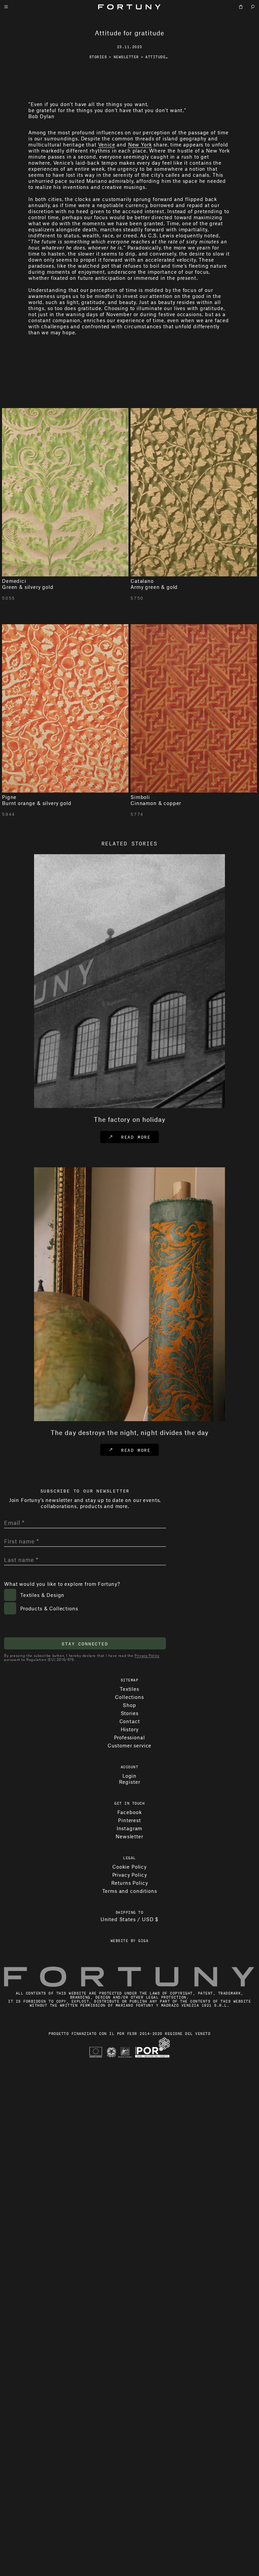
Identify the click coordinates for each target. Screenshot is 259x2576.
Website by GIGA (130, 2457)
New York (140, 316)
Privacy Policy (147, 2172)
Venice (107, 316)
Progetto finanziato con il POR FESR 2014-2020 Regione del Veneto (129, 2550)
